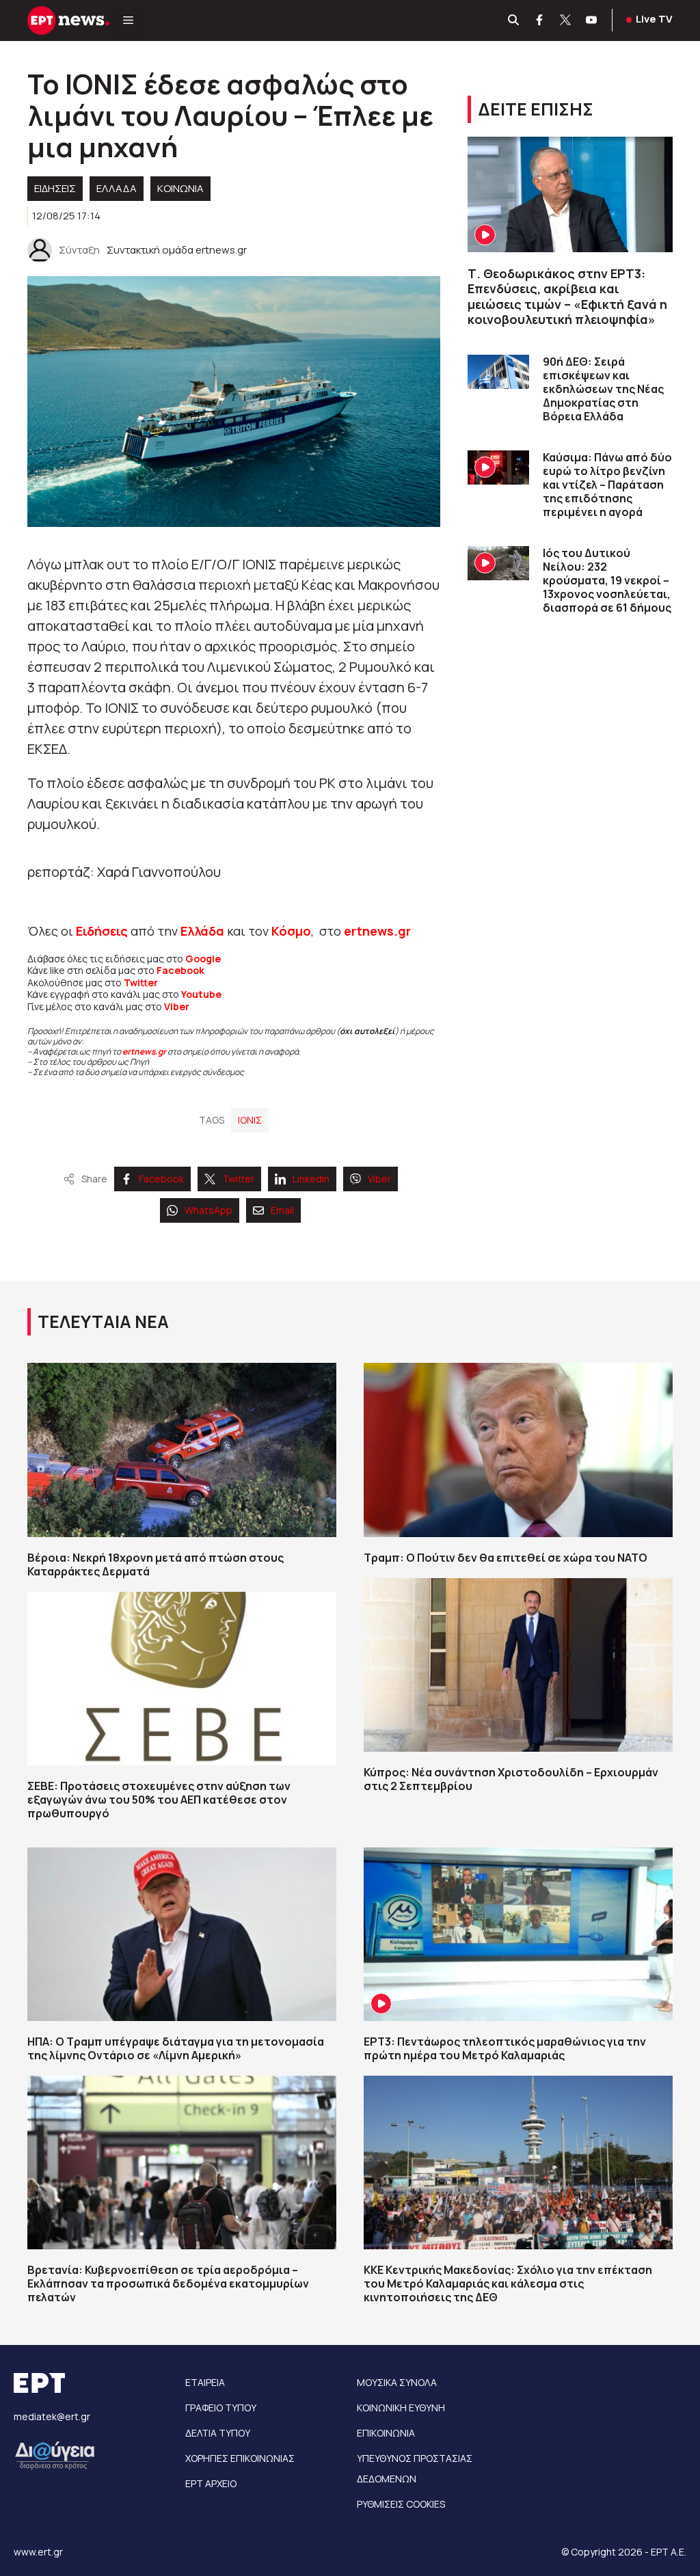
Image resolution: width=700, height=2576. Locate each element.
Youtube (201, 994)
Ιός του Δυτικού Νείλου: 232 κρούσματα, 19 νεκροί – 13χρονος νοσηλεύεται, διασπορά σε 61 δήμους (607, 580)
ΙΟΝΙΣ (250, 1120)
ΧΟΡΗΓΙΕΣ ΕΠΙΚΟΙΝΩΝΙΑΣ (240, 2458)
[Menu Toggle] (128, 21)
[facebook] (540, 21)
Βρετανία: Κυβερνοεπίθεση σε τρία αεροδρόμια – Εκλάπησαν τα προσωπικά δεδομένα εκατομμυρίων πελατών (168, 2283)
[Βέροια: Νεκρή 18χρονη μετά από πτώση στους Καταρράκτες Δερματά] (182, 1450)
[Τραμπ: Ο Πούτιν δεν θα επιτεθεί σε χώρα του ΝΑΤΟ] (518, 1450)
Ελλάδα (202, 931)
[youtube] (592, 21)
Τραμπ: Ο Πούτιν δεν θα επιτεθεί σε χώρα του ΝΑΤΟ (506, 1558)
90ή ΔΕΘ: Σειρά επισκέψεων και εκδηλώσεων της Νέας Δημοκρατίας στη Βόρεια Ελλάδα (603, 389)
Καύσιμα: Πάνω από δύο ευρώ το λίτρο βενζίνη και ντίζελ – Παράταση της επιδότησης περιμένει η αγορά (607, 485)
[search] (514, 21)
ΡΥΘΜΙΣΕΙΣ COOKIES (401, 2504)
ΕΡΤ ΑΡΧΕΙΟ (211, 2483)
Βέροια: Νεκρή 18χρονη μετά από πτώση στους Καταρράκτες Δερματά (156, 1564)
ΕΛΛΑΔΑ (117, 188)
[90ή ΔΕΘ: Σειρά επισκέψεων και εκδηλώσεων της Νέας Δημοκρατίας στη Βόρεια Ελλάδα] (498, 372)
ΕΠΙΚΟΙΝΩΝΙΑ (386, 2433)
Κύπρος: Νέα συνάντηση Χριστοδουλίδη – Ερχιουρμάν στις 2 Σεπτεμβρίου (511, 1779)
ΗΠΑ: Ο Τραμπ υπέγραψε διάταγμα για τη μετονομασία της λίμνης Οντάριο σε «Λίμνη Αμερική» (176, 2048)
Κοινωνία (180, 188)
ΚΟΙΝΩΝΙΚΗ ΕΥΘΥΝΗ (401, 2408)
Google (203, 959)
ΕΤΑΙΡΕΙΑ (205, 2382)
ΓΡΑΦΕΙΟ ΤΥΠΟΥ (221, 2408)
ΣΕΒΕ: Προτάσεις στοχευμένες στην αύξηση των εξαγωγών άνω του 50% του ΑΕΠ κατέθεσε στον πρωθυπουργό (159, 1800)
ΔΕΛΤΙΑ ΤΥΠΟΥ (218, 2433)
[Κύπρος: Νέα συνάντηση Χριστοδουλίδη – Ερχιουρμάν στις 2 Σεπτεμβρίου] (518, 1665)
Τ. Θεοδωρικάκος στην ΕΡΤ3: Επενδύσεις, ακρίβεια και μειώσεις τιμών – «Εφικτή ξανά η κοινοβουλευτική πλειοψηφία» (567, 297)
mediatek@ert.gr (52, 2416)
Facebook (180, 970)
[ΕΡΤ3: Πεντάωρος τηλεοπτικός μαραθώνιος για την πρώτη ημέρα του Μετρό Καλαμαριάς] (518, 1934)
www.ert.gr (38, 2552)
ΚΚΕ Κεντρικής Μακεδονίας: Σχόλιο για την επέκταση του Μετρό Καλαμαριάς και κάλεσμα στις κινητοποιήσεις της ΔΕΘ (508, 2283)
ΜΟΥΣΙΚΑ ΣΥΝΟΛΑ (397, 2382)
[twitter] (566, 21)
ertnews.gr (144, 1052)
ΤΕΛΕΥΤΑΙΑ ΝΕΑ (103, 1321)
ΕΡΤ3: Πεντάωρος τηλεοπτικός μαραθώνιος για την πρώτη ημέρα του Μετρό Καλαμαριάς (505, 2048)
